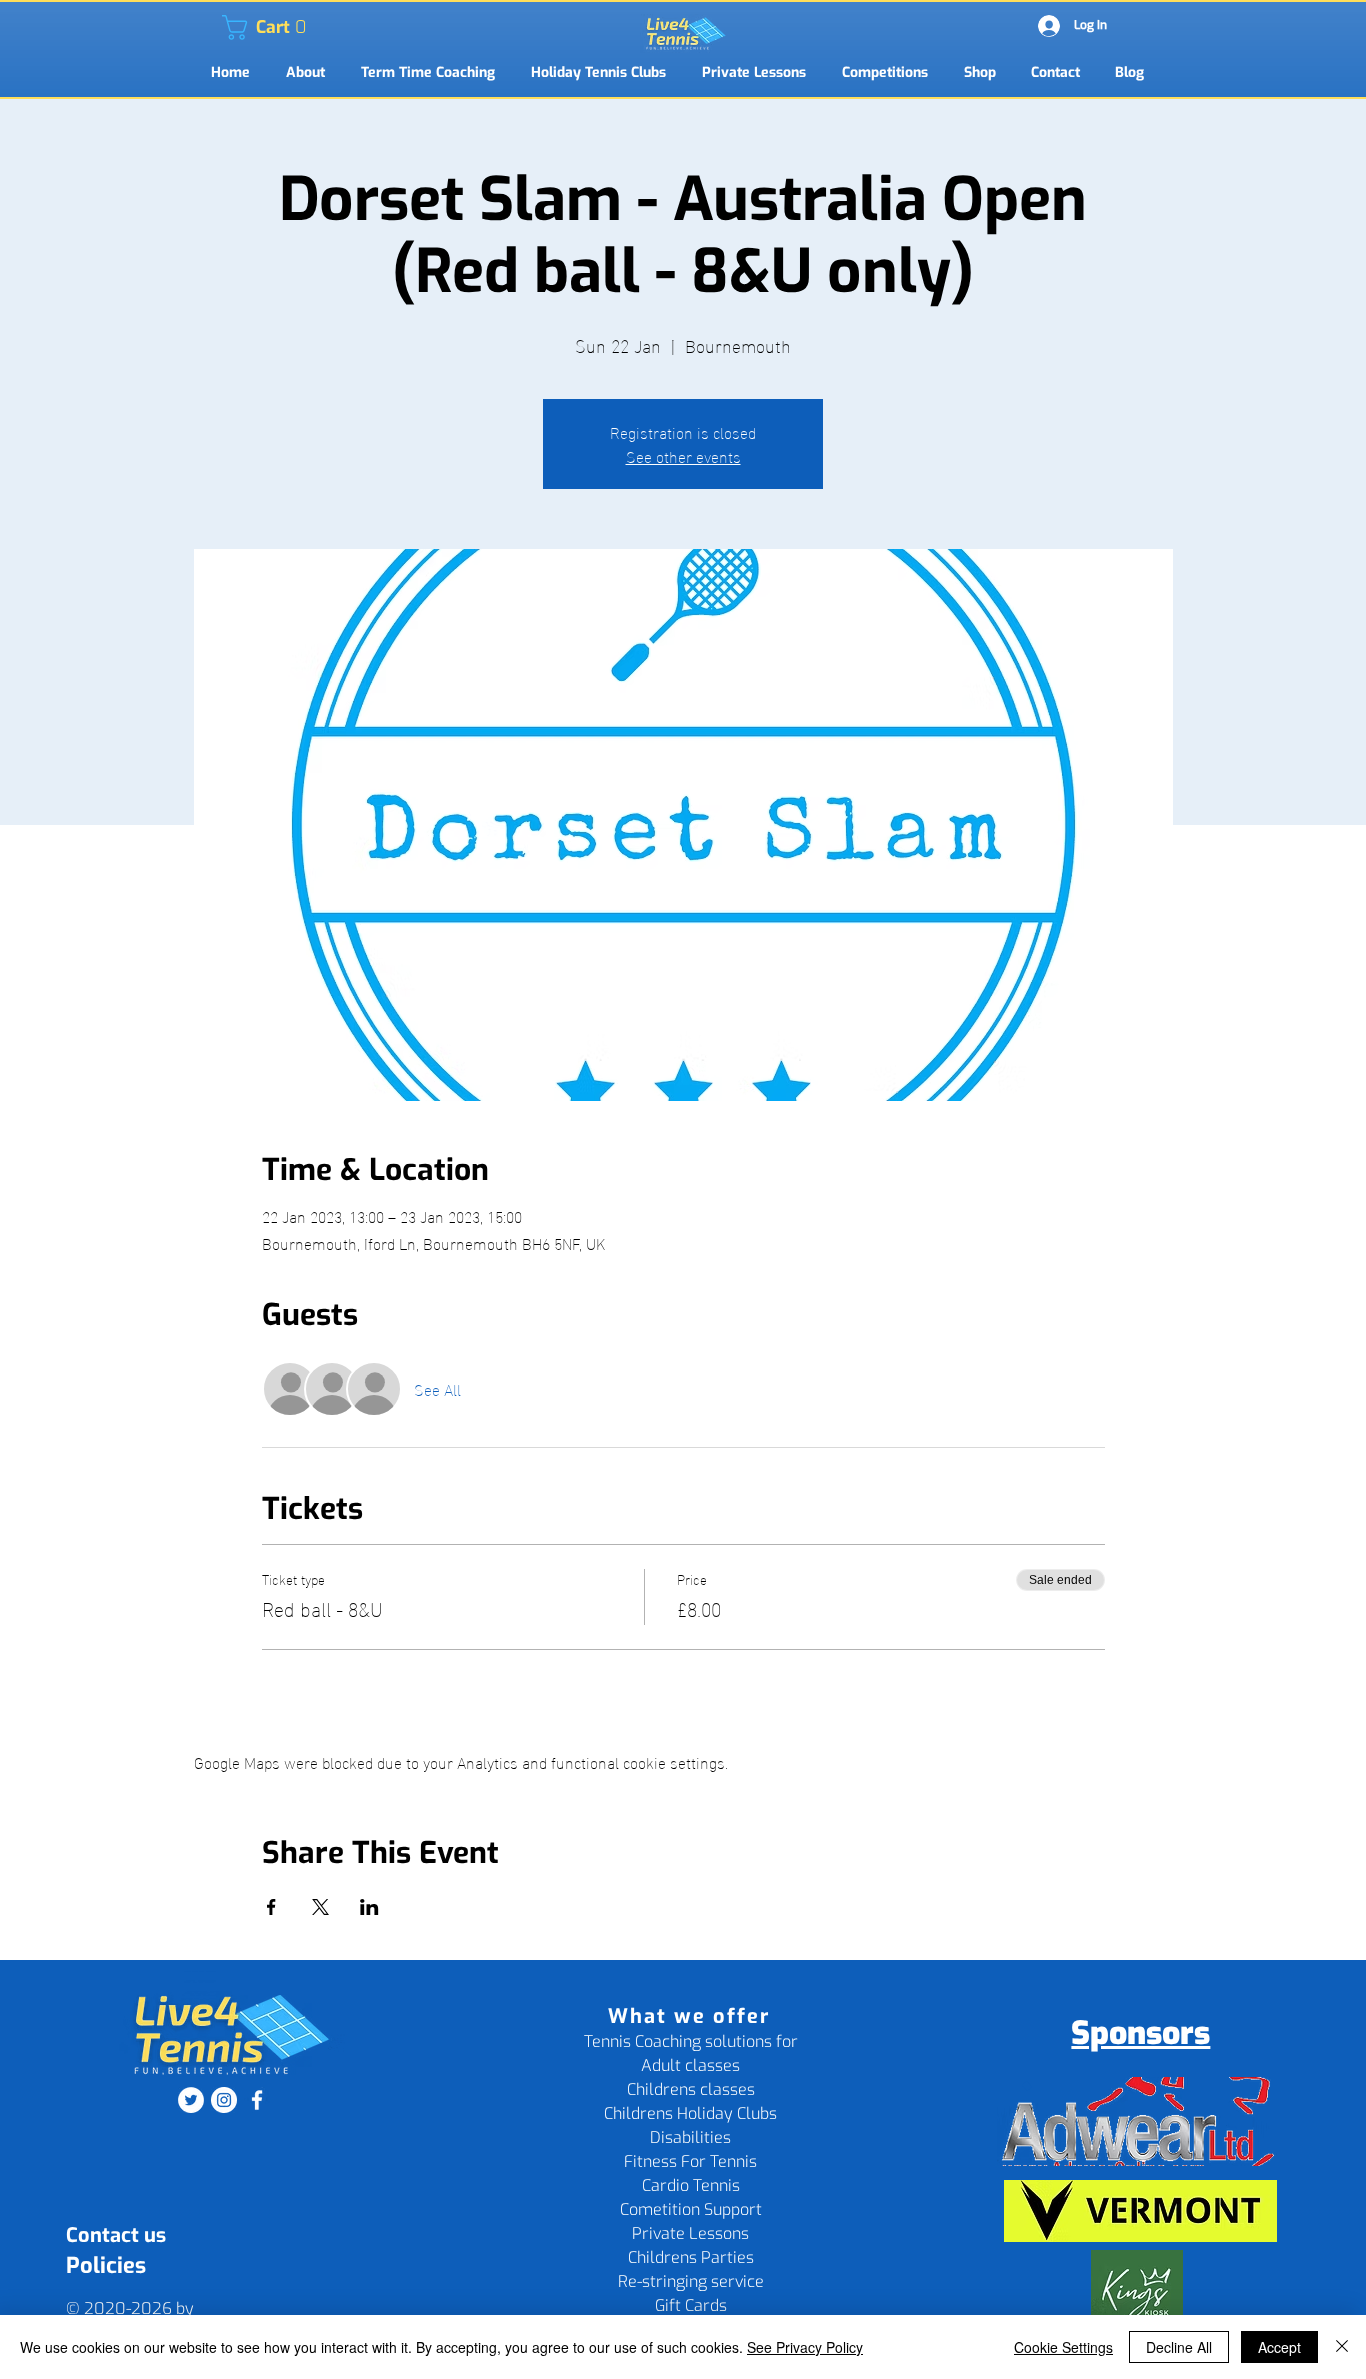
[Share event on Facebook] (271, 1907)
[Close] (1342, 2347)
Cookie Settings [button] (1063, 2347)
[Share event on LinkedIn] (369, 1907)
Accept (1279, 2347)
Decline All (1179, 2347)
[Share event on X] (320, 1907)
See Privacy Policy (805, 2347)
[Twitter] (191, 2100)
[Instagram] (224, 2100)
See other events (683, 455)
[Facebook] (257, 2100)
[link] (234, 27)
